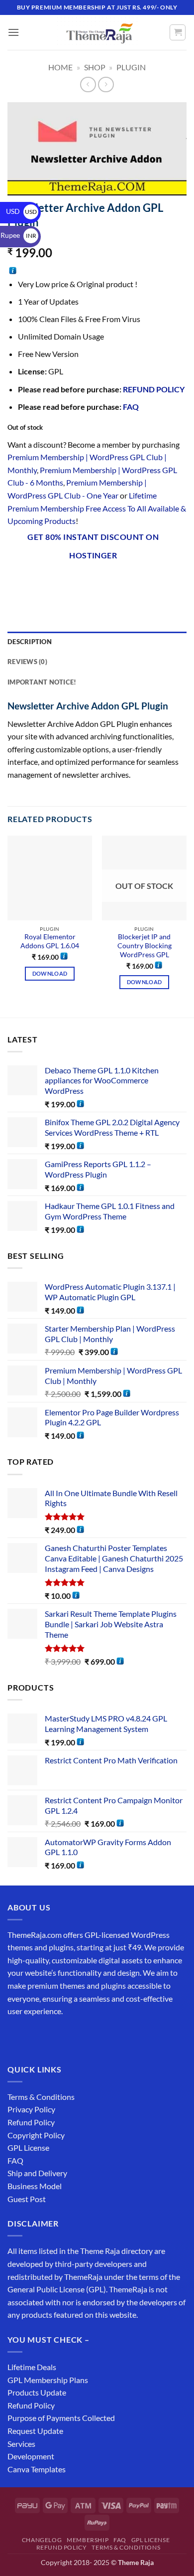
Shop (95, 67)
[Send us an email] (70, 2036)
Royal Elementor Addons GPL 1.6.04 (50, 941)
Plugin (131, 67)
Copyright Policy (36, 2135)
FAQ (131, 407)
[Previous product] (106, 85)
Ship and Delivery (37, 2173)
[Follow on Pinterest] (88, 2036)
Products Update (37, 2392)
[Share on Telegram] (160, 582)
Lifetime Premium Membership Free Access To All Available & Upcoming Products (97, 508)
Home (60, 67)
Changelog (42, 2540)
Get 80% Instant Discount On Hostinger (93, 546)
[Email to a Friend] (88, 582)
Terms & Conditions (41, 2097)
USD (21, 211)
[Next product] (88, 85)
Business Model (35, 2186)
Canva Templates (37, 2469)
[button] (13, 32)
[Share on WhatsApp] (17, 582)
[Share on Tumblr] (142, 582)
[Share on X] (52, 582)
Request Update (35, 2431)
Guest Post (27, 2199)
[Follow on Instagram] (35, 2036)
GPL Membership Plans (48, 2380)
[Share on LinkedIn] (124, 582)
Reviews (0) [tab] (27, 662)
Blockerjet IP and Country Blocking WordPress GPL (145, 945)
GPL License (28, 2147)
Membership (88, 2540)
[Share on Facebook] (35, 582)
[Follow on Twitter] (52, 2036)
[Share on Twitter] (70, 582)
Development (31, 2456)
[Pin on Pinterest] (106, 582)
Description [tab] (30, 642)
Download (50, 973)
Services (21, 2444)
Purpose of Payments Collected (61, 2418)
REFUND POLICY (154, 389)
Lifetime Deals (32, 2367)
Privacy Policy (31, 2109)
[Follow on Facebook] (17, 2036)
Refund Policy (31, 2122)
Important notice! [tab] (42, 682)
